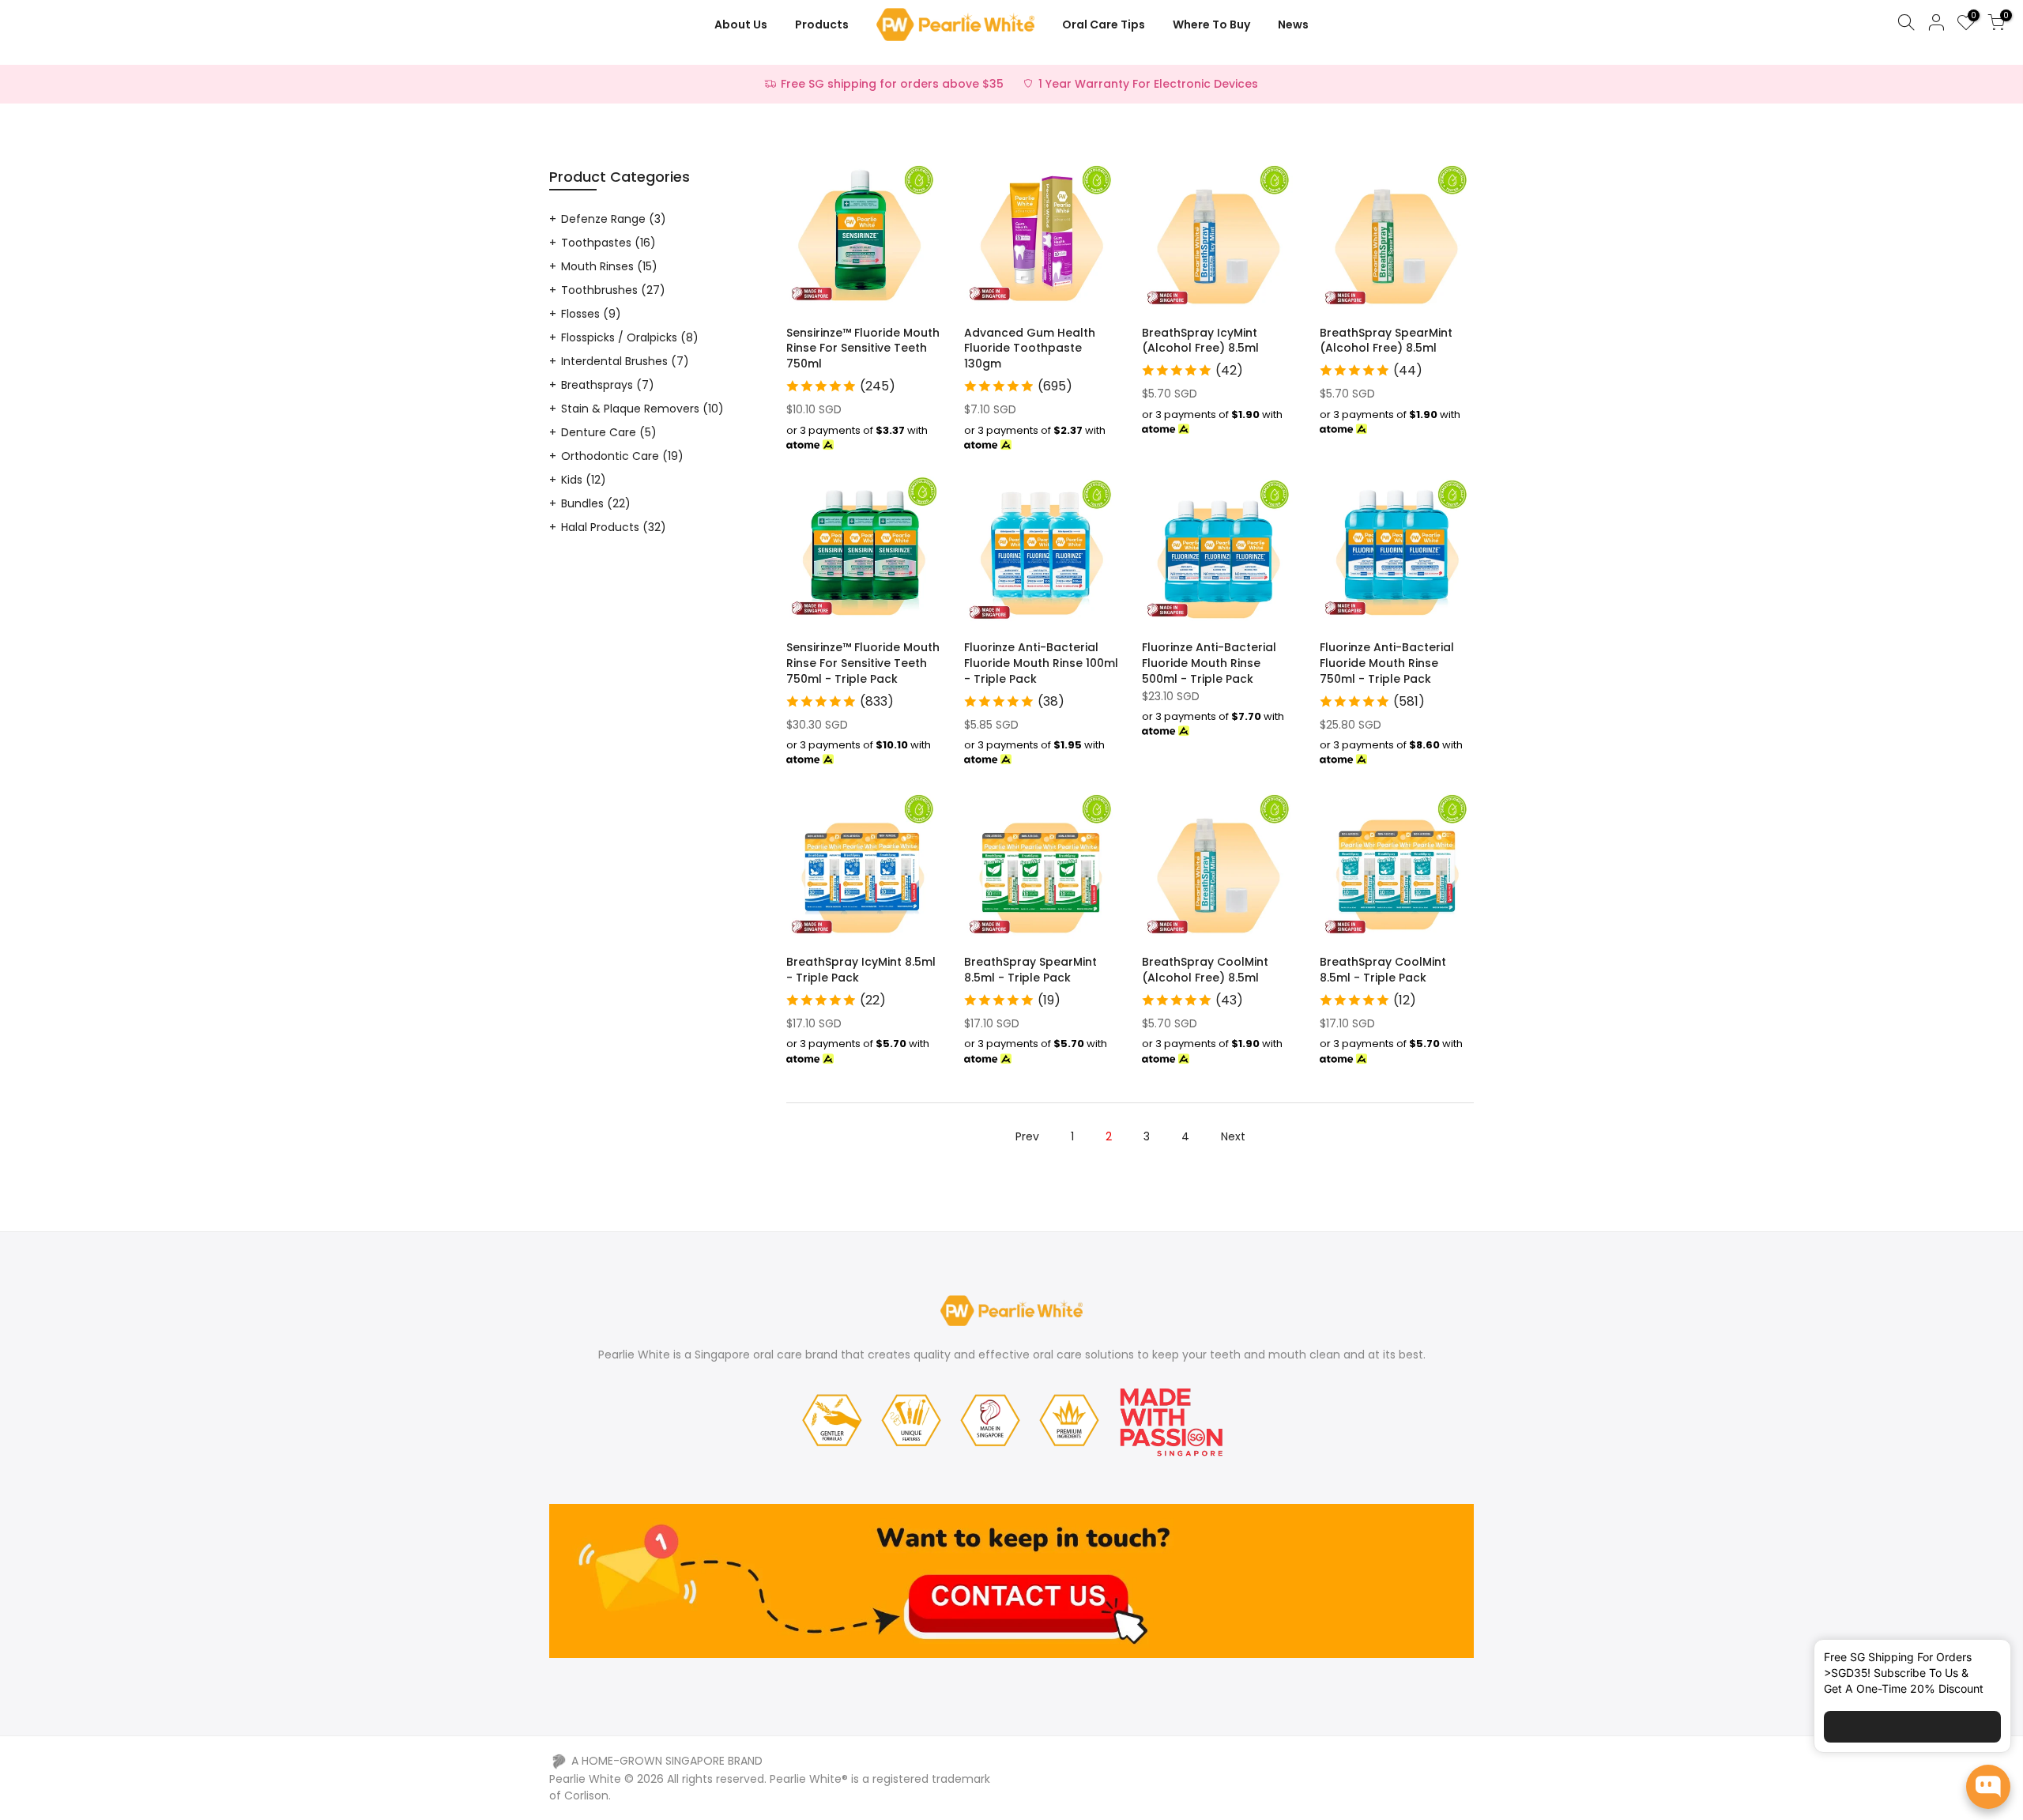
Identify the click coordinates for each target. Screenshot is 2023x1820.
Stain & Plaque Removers (642, 409)
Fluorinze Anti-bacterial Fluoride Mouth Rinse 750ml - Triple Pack (1387, 663)
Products (822, 24)
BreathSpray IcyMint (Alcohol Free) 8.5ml (1200, 341)
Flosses (591, 314)
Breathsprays (608, 385)
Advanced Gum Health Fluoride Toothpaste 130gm (1030, 349)
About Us (741, 24)
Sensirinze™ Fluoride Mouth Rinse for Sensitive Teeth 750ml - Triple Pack (863, 663)
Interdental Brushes (625, 361)
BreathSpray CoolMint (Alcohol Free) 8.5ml (1205, 970)
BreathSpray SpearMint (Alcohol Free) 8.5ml (1386, 341)
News (1293, 24)
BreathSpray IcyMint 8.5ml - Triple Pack (861, 970)
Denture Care (609, 432)
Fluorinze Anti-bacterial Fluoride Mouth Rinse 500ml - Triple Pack (1209, 663)
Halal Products (614, 527)
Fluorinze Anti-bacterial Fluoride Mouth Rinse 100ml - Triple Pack (1041, 663)
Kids (584, 480)
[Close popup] (1986, 1660)
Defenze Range (614, 219)
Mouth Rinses (609, 266)
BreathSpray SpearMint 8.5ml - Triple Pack (1030, 970)
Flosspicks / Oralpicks (630, 337)
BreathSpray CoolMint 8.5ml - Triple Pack (1383, 970)
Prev (1027, 1136)
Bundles (596, 503)
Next (1233, 1136)
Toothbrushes (613, 290)
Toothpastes (608, 243)
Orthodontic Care (622, 456)
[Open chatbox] (1988, 1787)
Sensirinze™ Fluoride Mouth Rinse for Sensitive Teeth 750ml (863, 349)
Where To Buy (1211, 24)
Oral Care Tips (1104, 24)
